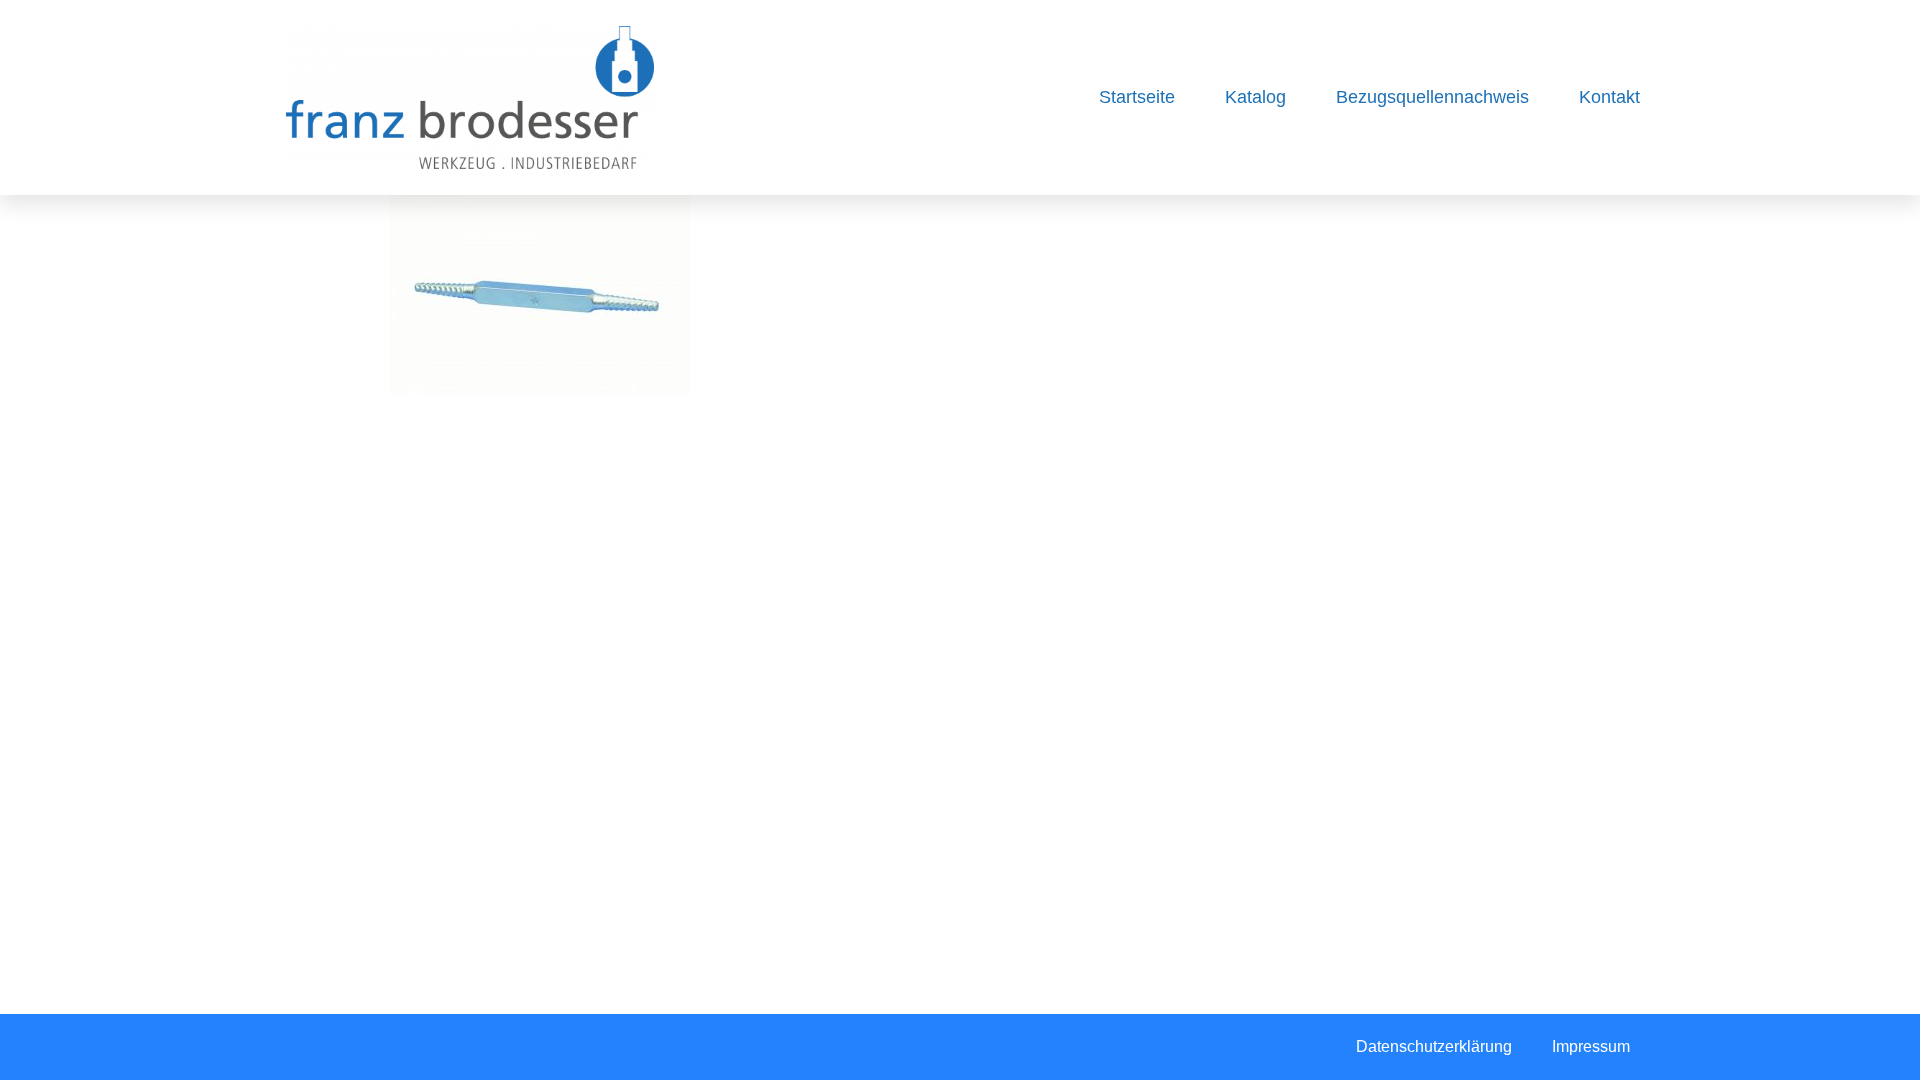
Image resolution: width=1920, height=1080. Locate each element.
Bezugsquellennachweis (1432, 97)
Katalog (1255, 97)
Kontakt (1609, 97)
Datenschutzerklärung (1434, 1046)
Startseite (1137, 97)
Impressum (1591, 1046)
